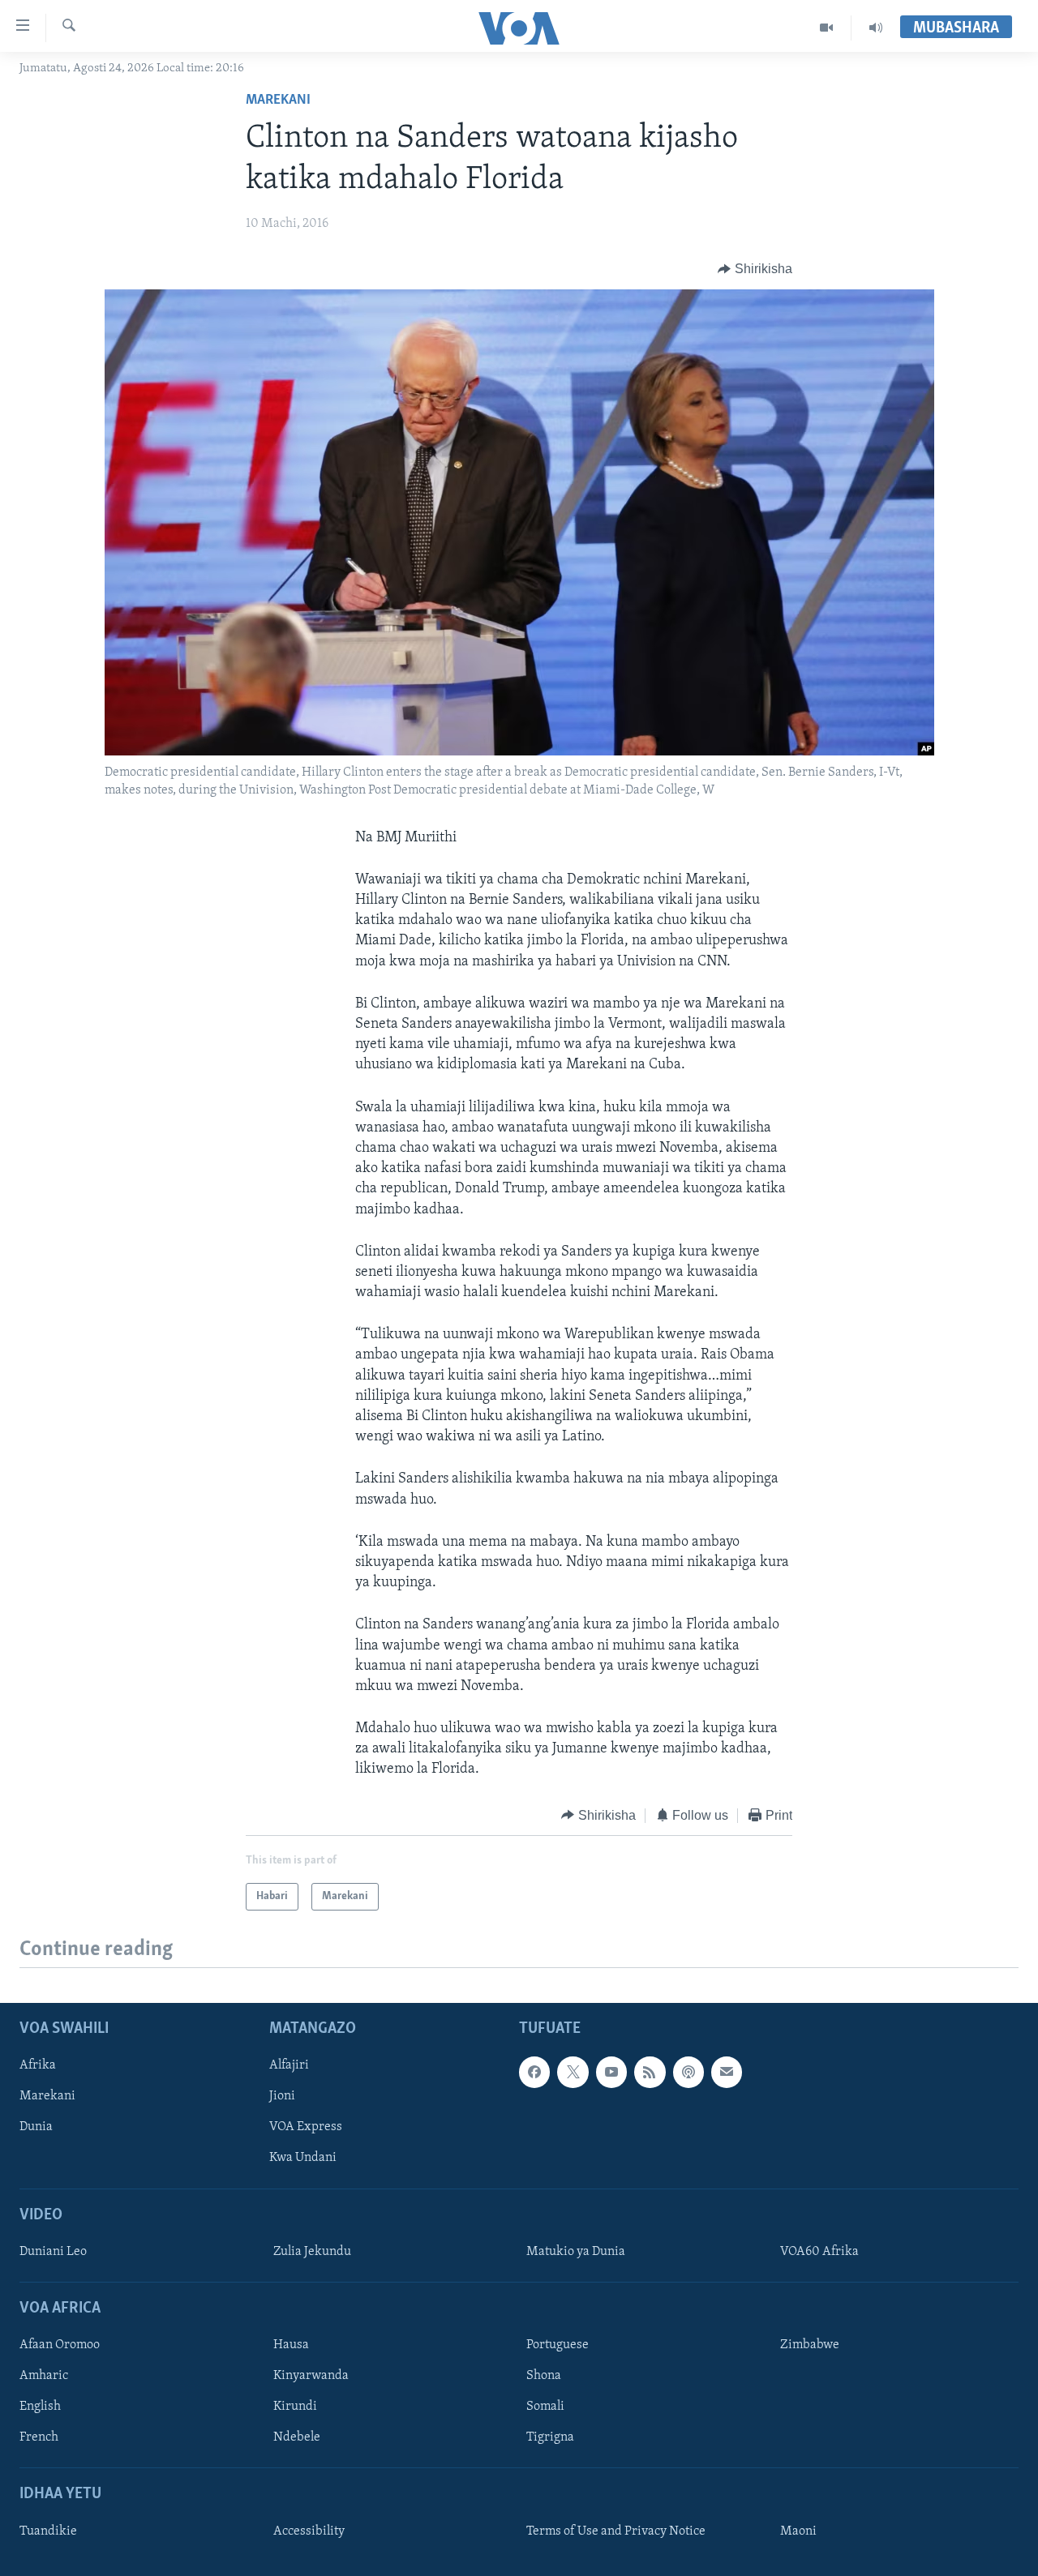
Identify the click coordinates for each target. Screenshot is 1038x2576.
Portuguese (558, 2345)
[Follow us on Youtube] (611, 2072)
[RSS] (650, 2072)
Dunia (36, 2127)
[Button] (755, 269)
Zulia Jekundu (312, 2252)
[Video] (827, 28)
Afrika (38, 2065)
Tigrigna (550, 2437)
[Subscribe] (727, 2072)
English (40, 2407)
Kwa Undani (303, 2159)
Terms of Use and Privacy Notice (616, 2531)
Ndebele (297, 2437)
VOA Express (306, 2127)
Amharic (44, 2376)
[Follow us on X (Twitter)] (573, 2072)
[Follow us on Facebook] (534, 2072)
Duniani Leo (53, 2252)
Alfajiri (289, 2065)
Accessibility (309, 2531)
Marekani (278, 101)
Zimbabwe (810, 2345)
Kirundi (295, 2407)
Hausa (291, 2345)
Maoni (798, 2531)
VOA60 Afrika (819, 2252)
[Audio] (876, 28)
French (39, 2437)
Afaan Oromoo (60, 2345)
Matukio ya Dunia (576, 2252)
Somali (545, 2407)
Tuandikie (48, 2531)
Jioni (282, 2096)
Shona (544, 2376)
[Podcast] (688, 2072)
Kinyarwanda (311, 2376)
